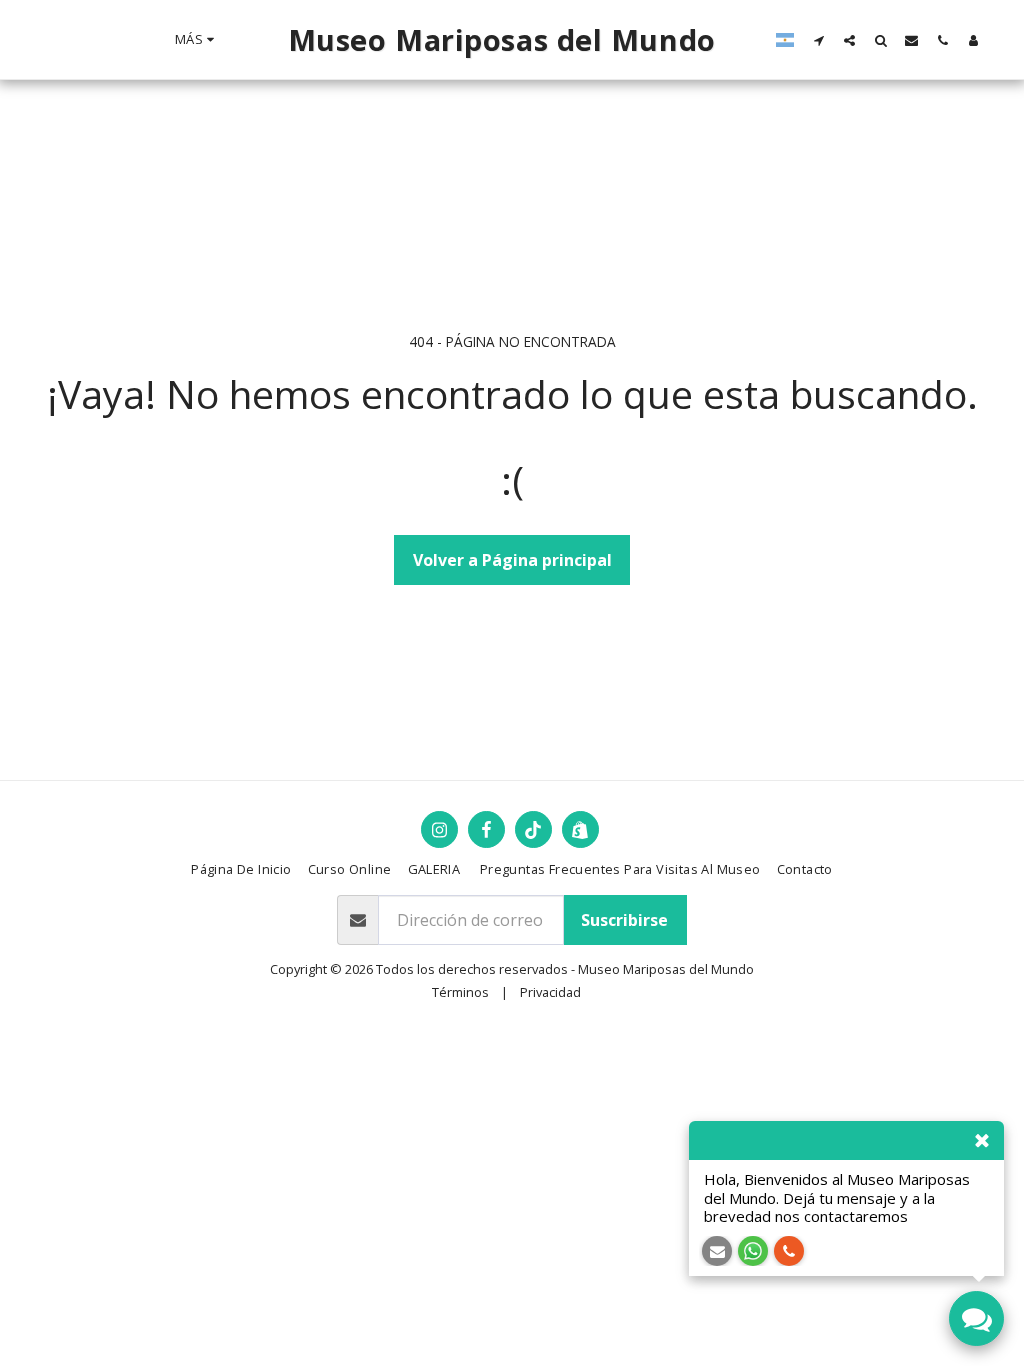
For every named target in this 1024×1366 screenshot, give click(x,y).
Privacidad (550, 992)
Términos (460, 992)
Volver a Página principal (512, 560)
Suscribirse (624, 920)
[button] (818, 40)
